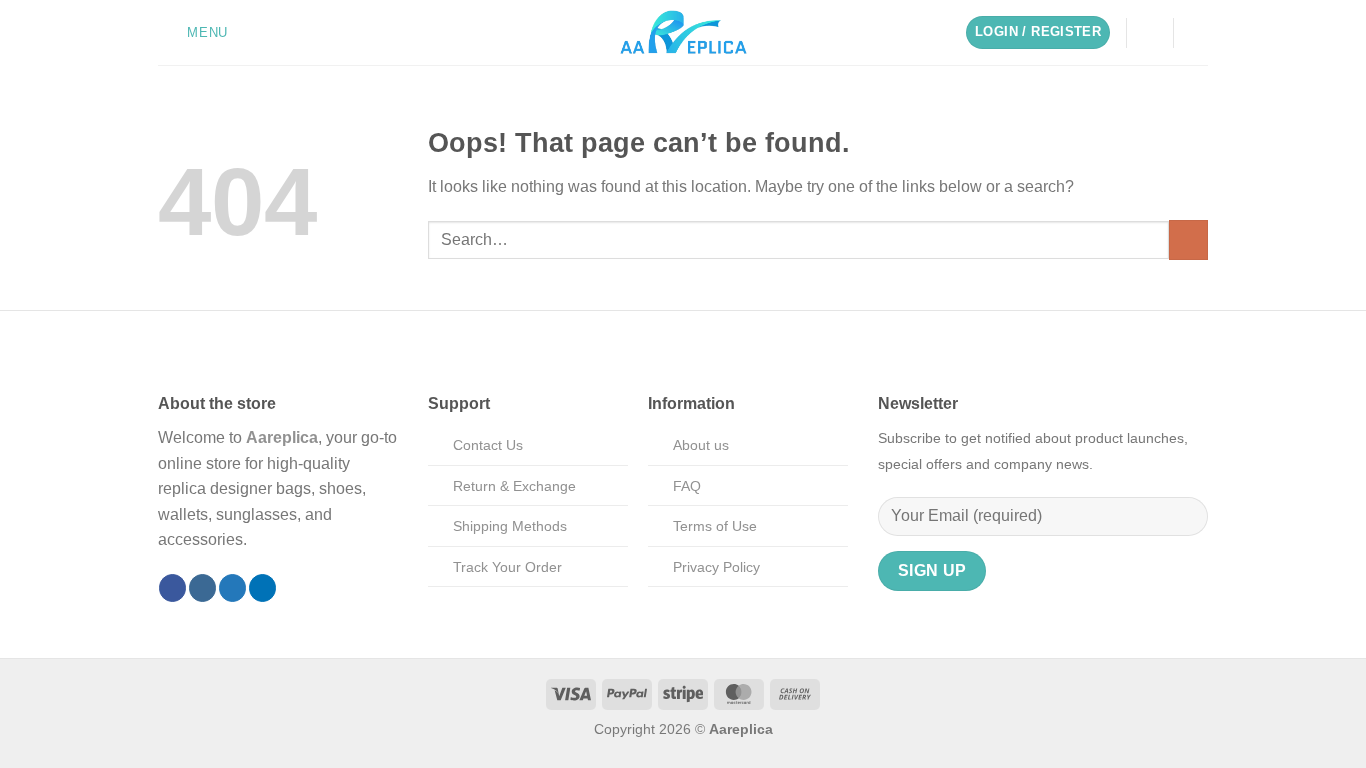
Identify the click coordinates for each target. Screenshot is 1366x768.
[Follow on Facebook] (172, 588)
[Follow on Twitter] (232, 588)
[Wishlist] (1150, 33)
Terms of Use (715, 526)
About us (701, 445)
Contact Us (488, 445)
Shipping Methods (510, 526)
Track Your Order (507, 567)
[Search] (250, 32)
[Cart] (1198, 33)
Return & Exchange (514, 486)
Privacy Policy (716, 567)
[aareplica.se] (683, 32)
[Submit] (1188, 239)
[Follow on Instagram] (202, 588)
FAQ (687, 486)
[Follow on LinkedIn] (262, 588)
